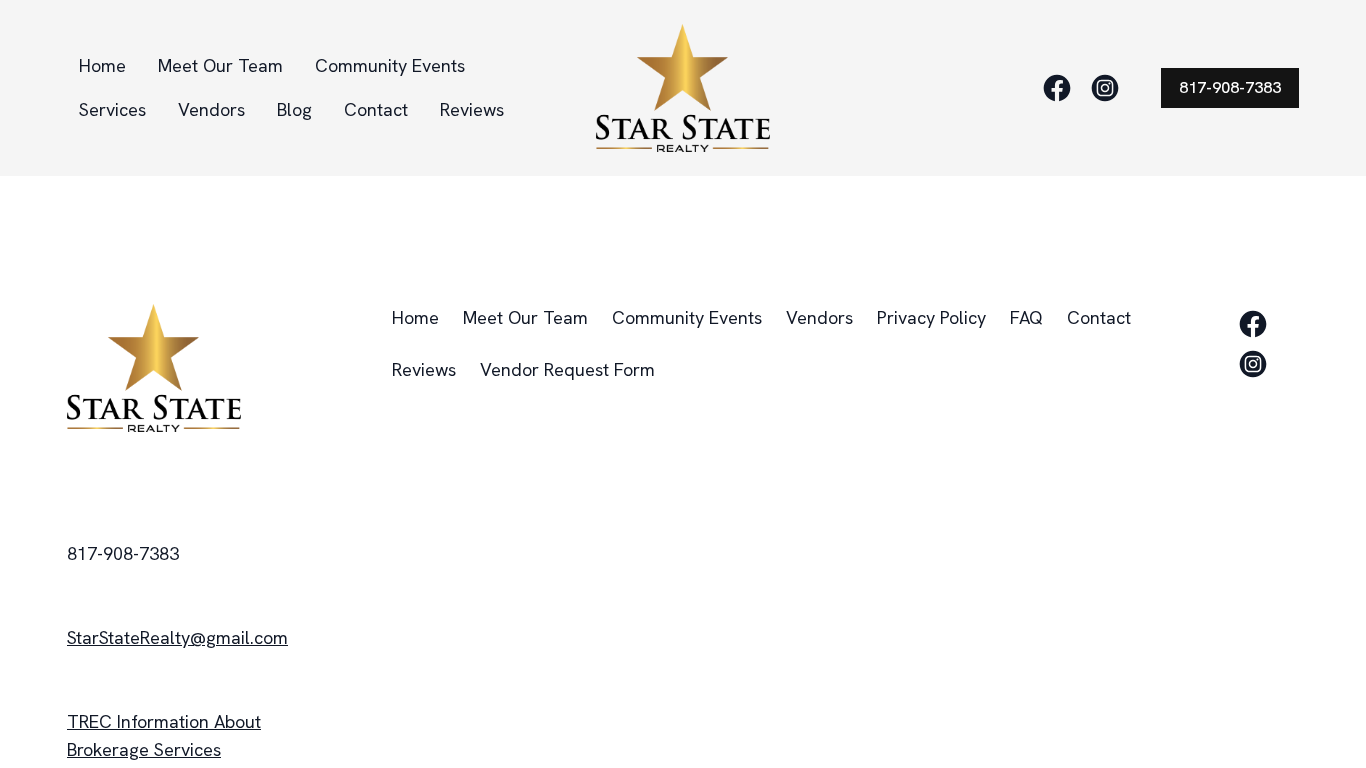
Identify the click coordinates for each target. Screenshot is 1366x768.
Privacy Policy (931, 317)
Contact (376, 109)
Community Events (390, 65)
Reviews (472, 109)
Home (102, 65)
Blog (294, 109)
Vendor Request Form (567, 369)
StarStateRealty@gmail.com (177, 637)
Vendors (211, 109)
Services (112, 109)
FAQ (1026, 317)
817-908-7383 (1230, 87)
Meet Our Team (220, 65)
